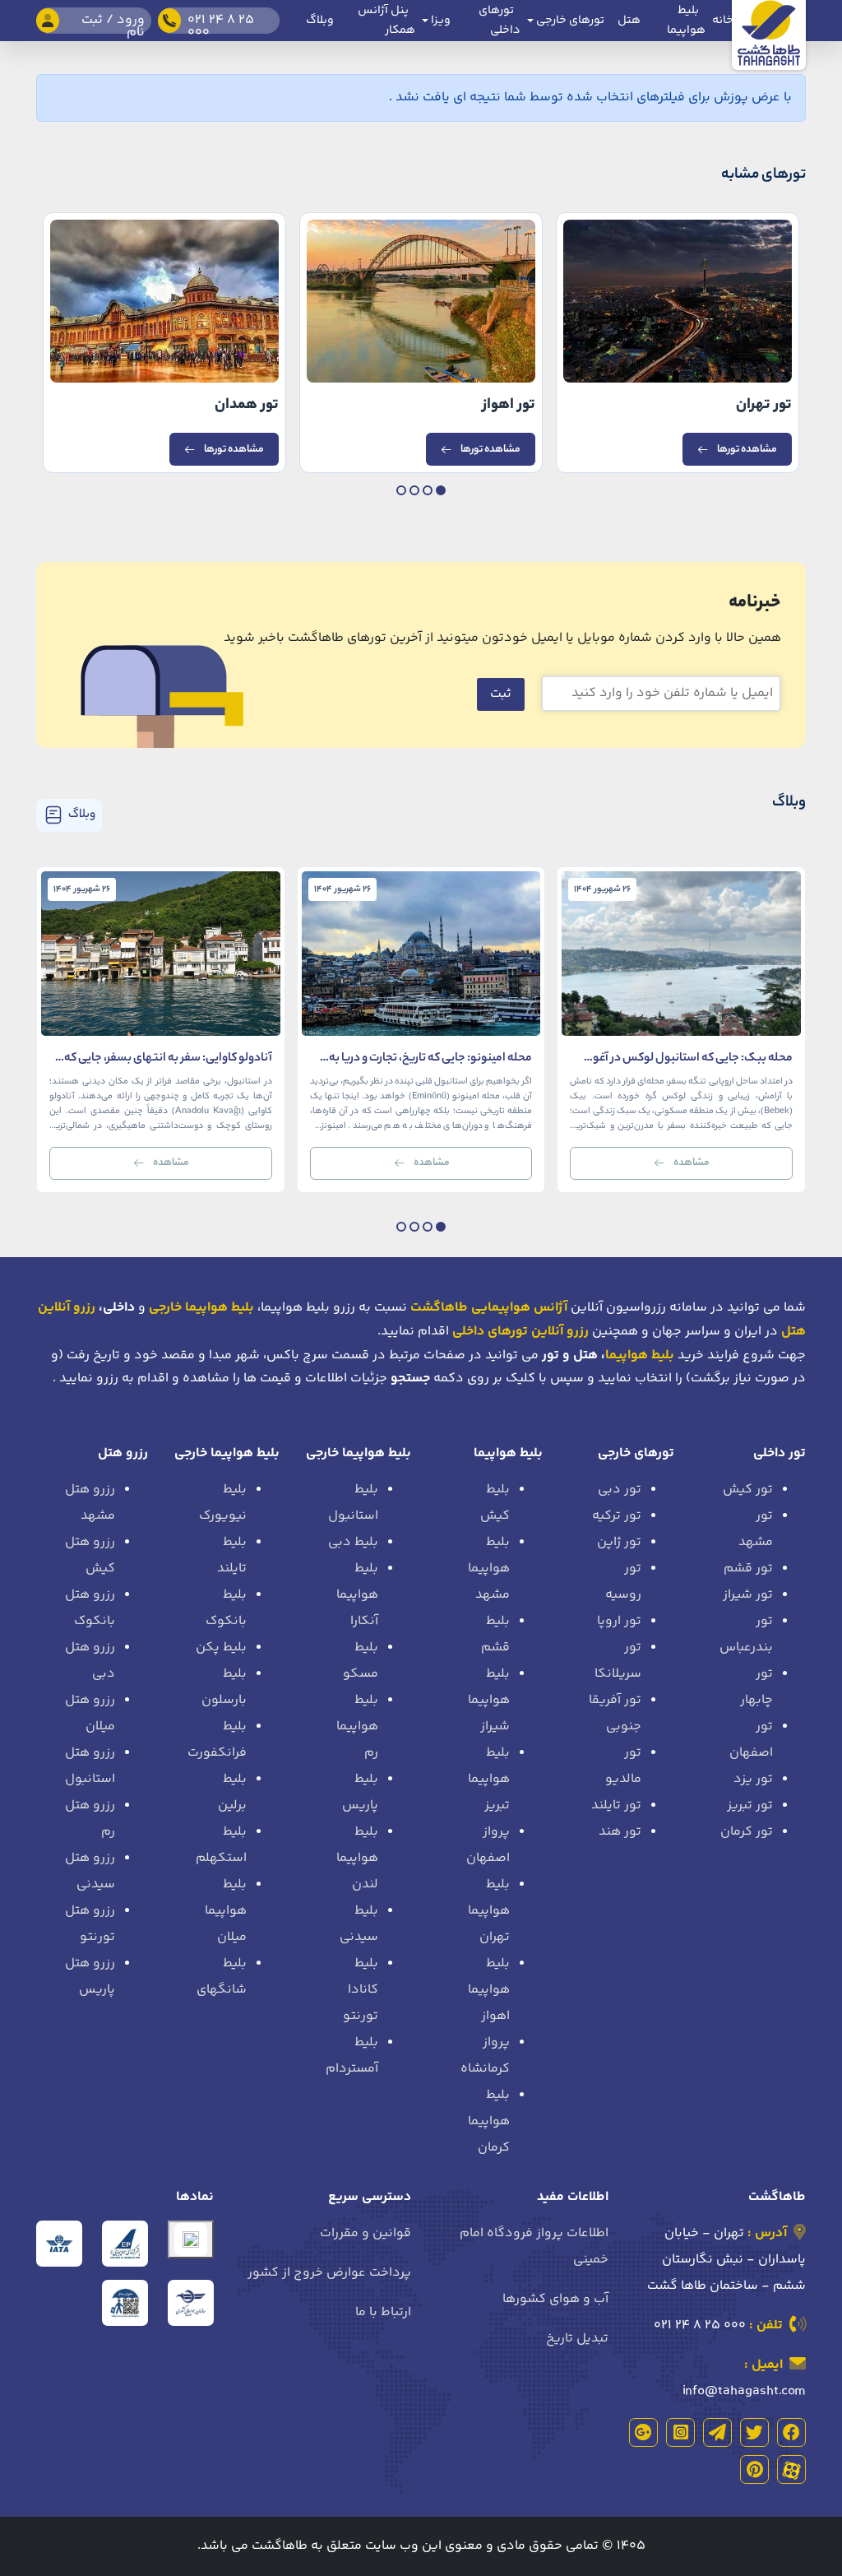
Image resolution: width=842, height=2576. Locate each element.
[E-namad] (191, 2239)
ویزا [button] (440, 21)
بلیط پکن (221, 1648)
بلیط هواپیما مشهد (489, 1569)
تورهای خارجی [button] (569, 21)
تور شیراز (748, 1595)
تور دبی (620, 1490)
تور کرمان (747, 1832)
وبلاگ (320, 21)
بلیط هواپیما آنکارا (357, 1595)
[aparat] (791, 2469)
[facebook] (791, 2432)
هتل (629, 21)
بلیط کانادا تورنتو (361, 1990)
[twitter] (754, 2432)
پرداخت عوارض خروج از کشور (329, 2273)
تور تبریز (750, 1806)
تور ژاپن (619, 1542)
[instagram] (680, 2432)
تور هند (620, 1832)
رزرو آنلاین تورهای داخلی (520, 1332)
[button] (441, 490)
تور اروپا (619, 1621)
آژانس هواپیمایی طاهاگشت (489, 1308)
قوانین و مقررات (365, 2233)
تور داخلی (780, 1453)
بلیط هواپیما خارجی (359, 1453)
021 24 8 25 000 (700, 2325)
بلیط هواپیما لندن (357, 1858)
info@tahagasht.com (744, 2391)
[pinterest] (754, 2469)
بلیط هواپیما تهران (489, 1911)
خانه (723, 21)
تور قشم (748, 1569)
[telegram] (717, 2432)
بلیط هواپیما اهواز (489, 1990)
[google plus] (643, 2432)
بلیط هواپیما (640, 1355)
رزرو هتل (123, 1453)
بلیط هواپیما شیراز (489, 1700)
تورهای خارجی (636, 1453)
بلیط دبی (353, 1542)
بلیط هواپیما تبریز (489, 1779)
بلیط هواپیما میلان (226, 1911)
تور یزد (753, 1779)
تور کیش (748, 1490)
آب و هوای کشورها (555, 2299)
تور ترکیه (617, 1516)
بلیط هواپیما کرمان (489, 2121)
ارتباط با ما (383, 2312)
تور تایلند (616, 1806)
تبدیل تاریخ (577, 2339)
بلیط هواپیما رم (357, 1727)
